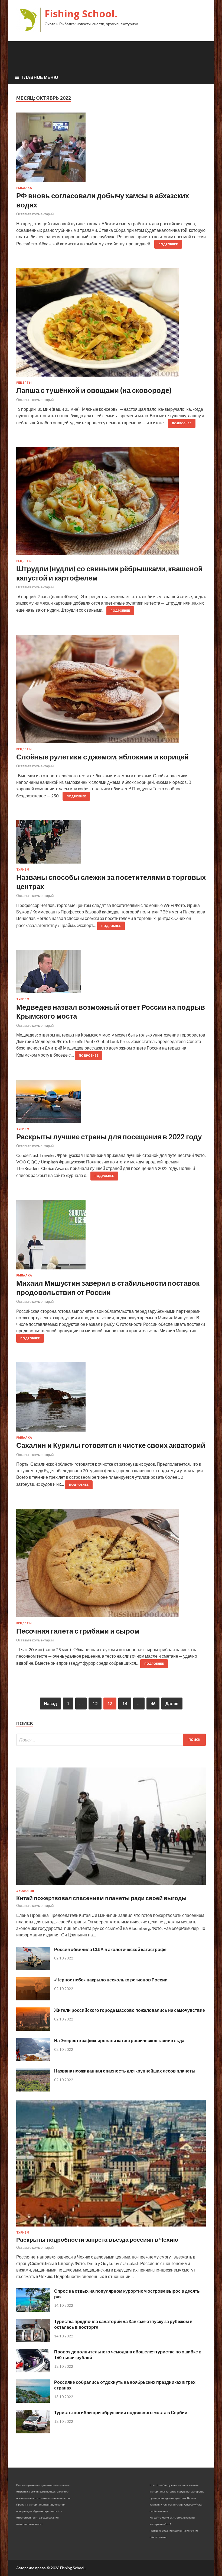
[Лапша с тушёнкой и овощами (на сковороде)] (111, 325)
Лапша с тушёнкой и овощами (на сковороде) (94, 390)
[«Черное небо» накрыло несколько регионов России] (33, 1999)
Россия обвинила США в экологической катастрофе (110, 1949)
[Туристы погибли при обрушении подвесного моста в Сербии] (33, 2432)
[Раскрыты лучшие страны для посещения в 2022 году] (111, 1103)
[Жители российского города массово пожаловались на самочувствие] (33, 2029)
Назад (50, 1703)
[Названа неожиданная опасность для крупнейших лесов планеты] (33, 2090)
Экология (25, 1891)
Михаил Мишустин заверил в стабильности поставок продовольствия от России (108, 1288)
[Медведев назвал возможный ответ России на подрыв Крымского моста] (111, 974)
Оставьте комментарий (35, 214)
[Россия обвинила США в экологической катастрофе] (33, 1968)
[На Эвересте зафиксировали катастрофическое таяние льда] (33, 2059)
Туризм (23, 870)
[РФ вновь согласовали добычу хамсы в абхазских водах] (111, 149)
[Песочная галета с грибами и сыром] (111, 1565)
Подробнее (168, 244)
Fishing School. (81, 14)
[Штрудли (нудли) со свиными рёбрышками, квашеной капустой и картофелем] (111, 503)
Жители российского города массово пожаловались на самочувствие (130, 2010)
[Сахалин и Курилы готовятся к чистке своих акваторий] (111, 1399)
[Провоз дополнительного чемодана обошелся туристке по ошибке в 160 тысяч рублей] (33, 2371)
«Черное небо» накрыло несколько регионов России (111, 1980)
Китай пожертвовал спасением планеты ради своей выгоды (101, 1898)
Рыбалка (24, 188)
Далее (172, 1703)
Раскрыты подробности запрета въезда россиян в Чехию (97, 2239)
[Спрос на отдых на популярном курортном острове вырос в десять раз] (33, 2310)
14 (125, 1703)
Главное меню (40, 77)
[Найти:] (111, 1740)
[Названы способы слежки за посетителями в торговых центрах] (111, 844)
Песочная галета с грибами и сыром (78, 1631)
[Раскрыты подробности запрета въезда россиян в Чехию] (111, 2227)
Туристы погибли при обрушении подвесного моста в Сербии (121, 2412)
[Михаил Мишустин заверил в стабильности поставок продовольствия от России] (111, 1237)
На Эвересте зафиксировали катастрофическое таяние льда (119, 2040)
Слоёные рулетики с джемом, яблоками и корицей (102, 757)
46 (153, 1703)
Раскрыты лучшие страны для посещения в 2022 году (109, 1137)
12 (95, 1703)
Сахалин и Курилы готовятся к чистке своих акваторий (111, 1445)
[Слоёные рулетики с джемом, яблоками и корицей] (111, 691)
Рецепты (24, 383)
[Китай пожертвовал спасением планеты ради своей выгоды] (111, 1886)
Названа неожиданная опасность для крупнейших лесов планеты (125, 2071)
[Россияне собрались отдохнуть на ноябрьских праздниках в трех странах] (33, 2401)
